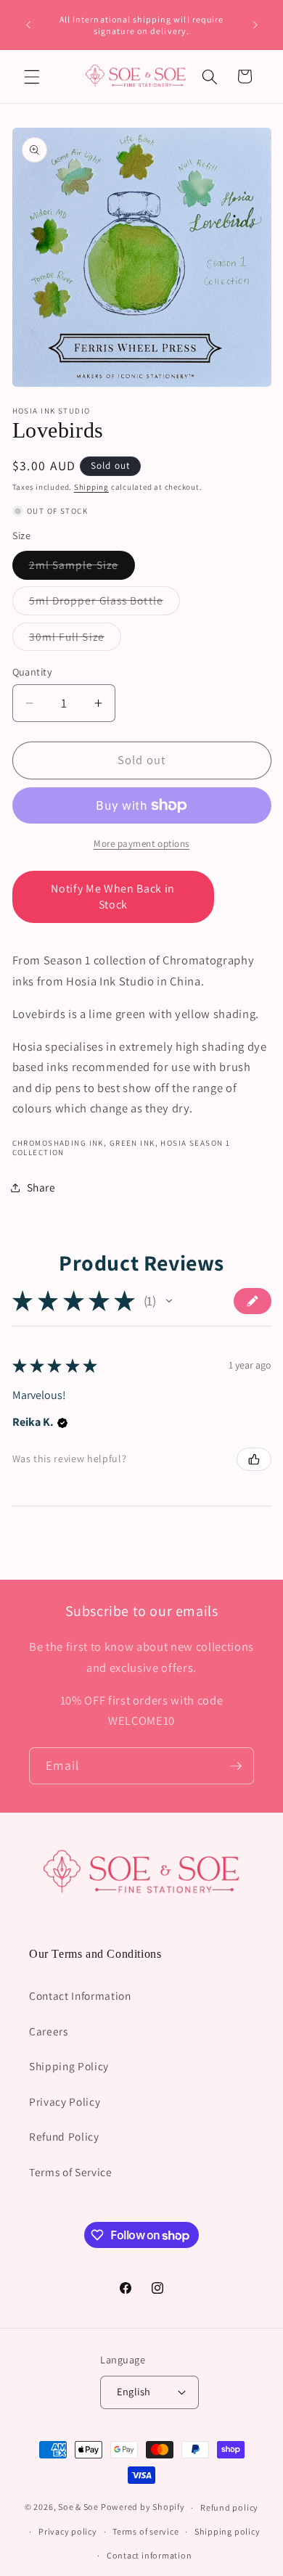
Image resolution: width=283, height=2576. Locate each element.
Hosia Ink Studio (52, 411)
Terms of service (145, 2531)
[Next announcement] (255, 25)
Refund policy (229, 2507)
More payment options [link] (141, 844)
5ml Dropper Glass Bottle (104, 603)
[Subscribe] (236, 1766)
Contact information (149, 2555)
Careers (49, 2031)
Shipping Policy (69, 2066)
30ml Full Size (75, 640)
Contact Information (80, 1995)
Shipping (91, 487)
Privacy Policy (65, 2101)
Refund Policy (64, 2136)
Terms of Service (71, 2172)
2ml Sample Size (82, 568)
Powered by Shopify (143, 2507)
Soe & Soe (78, 2507)
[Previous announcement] (28, 25)
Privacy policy (68, 2531)
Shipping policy (227, 2531)
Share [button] (41, 1187)
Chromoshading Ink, (60, 1143)
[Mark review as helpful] (254, 1459)
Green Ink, (134, 1143)
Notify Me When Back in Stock (113, 897)
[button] (32, 76)
